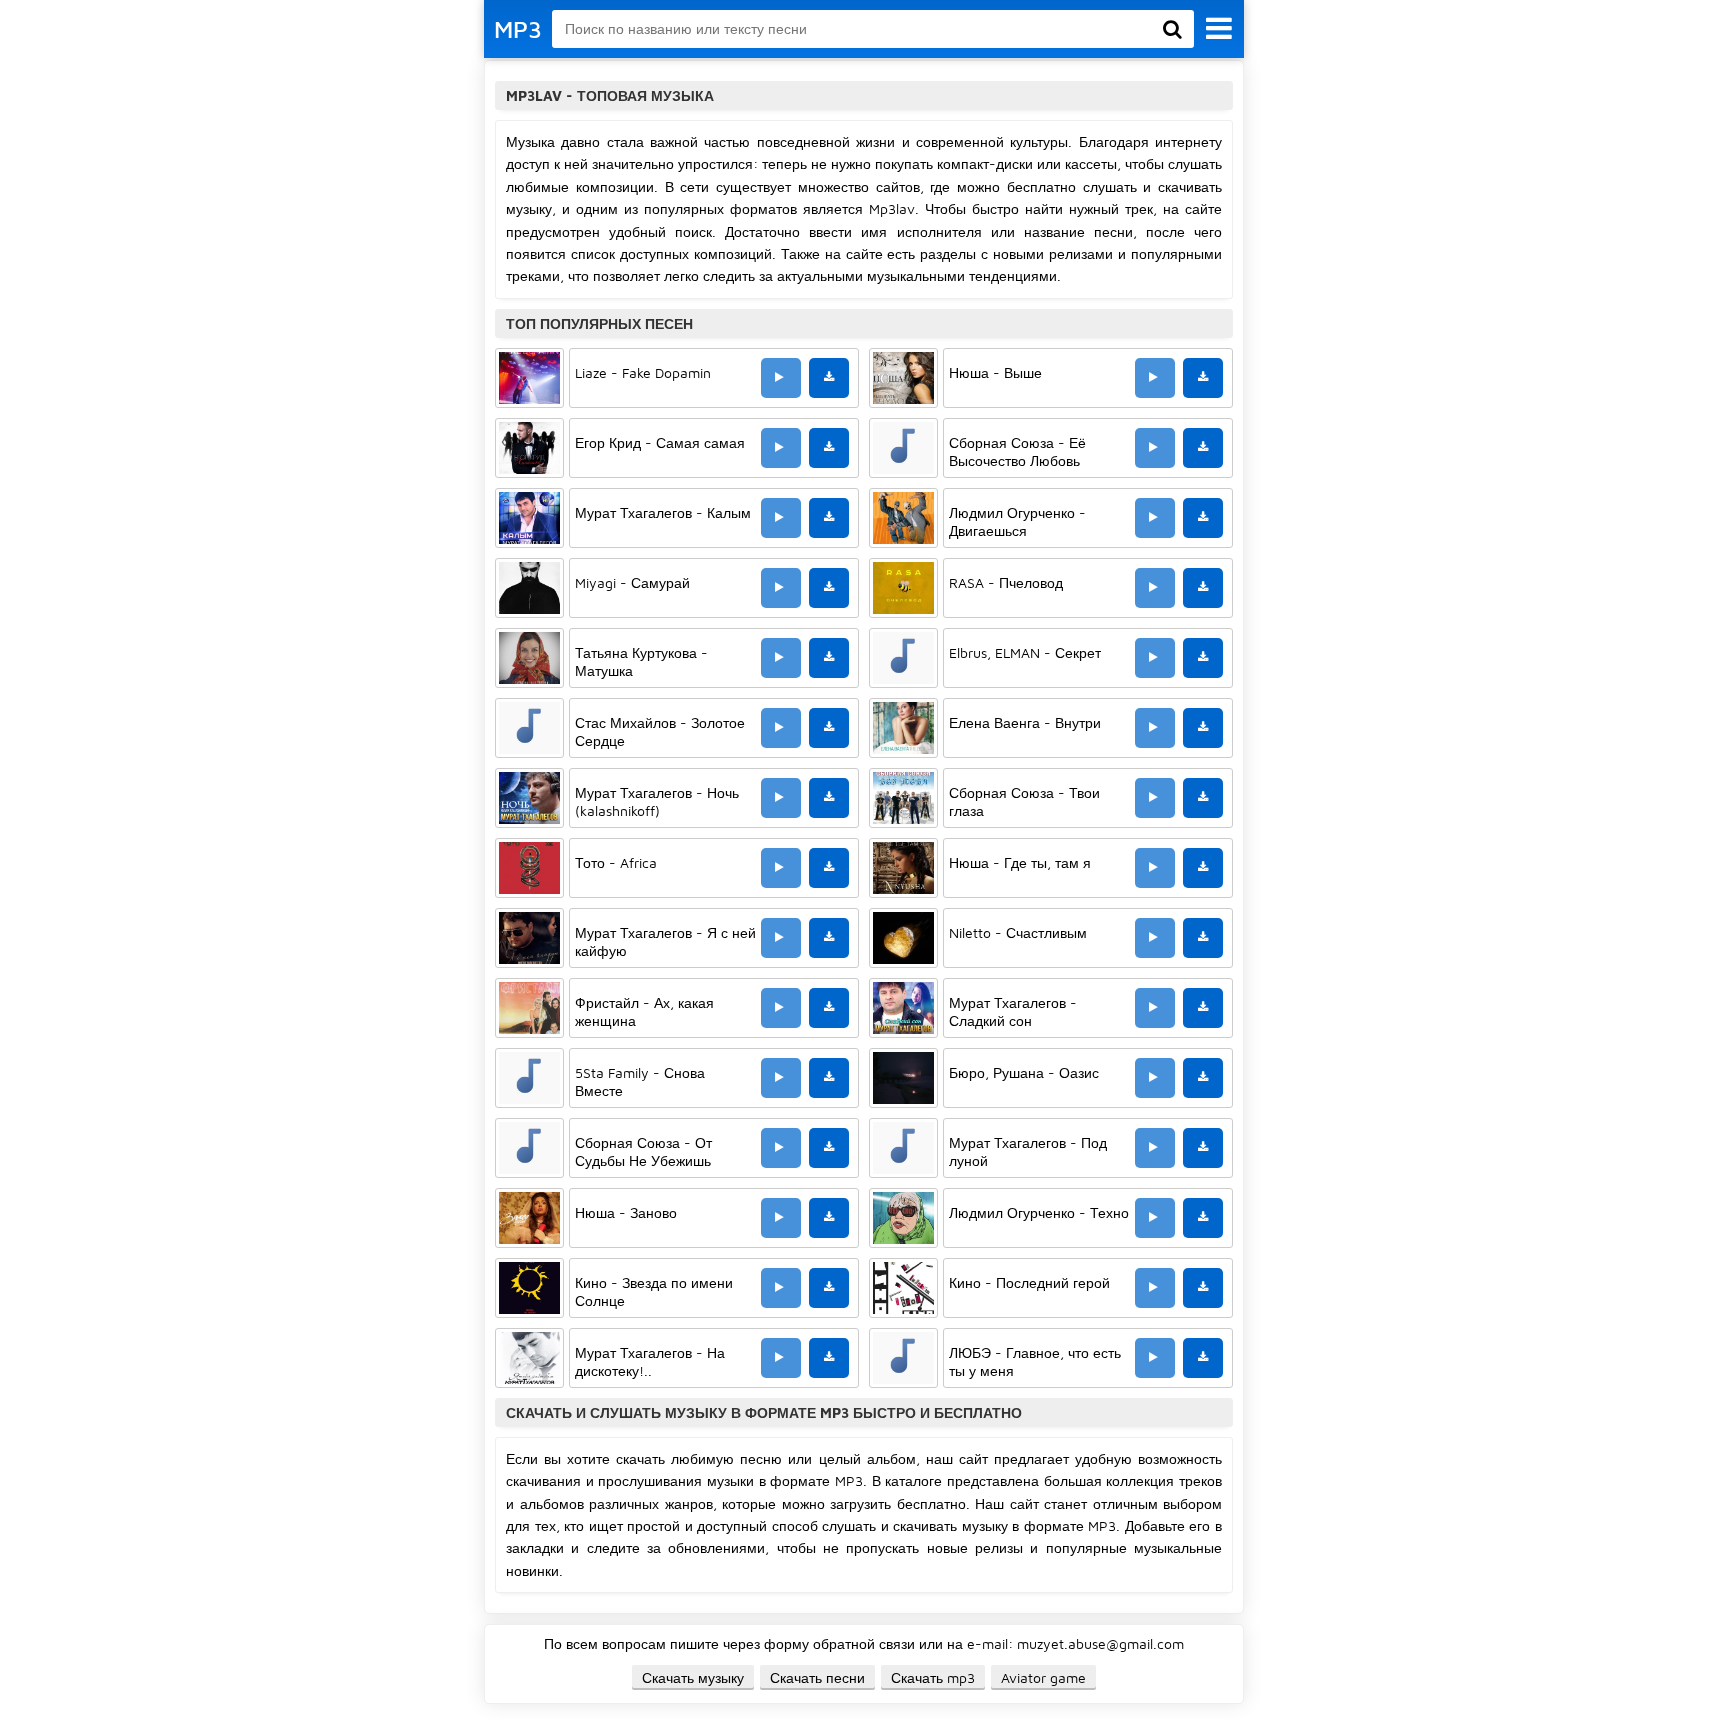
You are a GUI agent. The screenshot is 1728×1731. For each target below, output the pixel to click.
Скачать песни (817, 1677)
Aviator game (1043, 1677)
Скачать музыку (693, 1677)
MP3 (518, 29)
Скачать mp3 (933, 1677)
